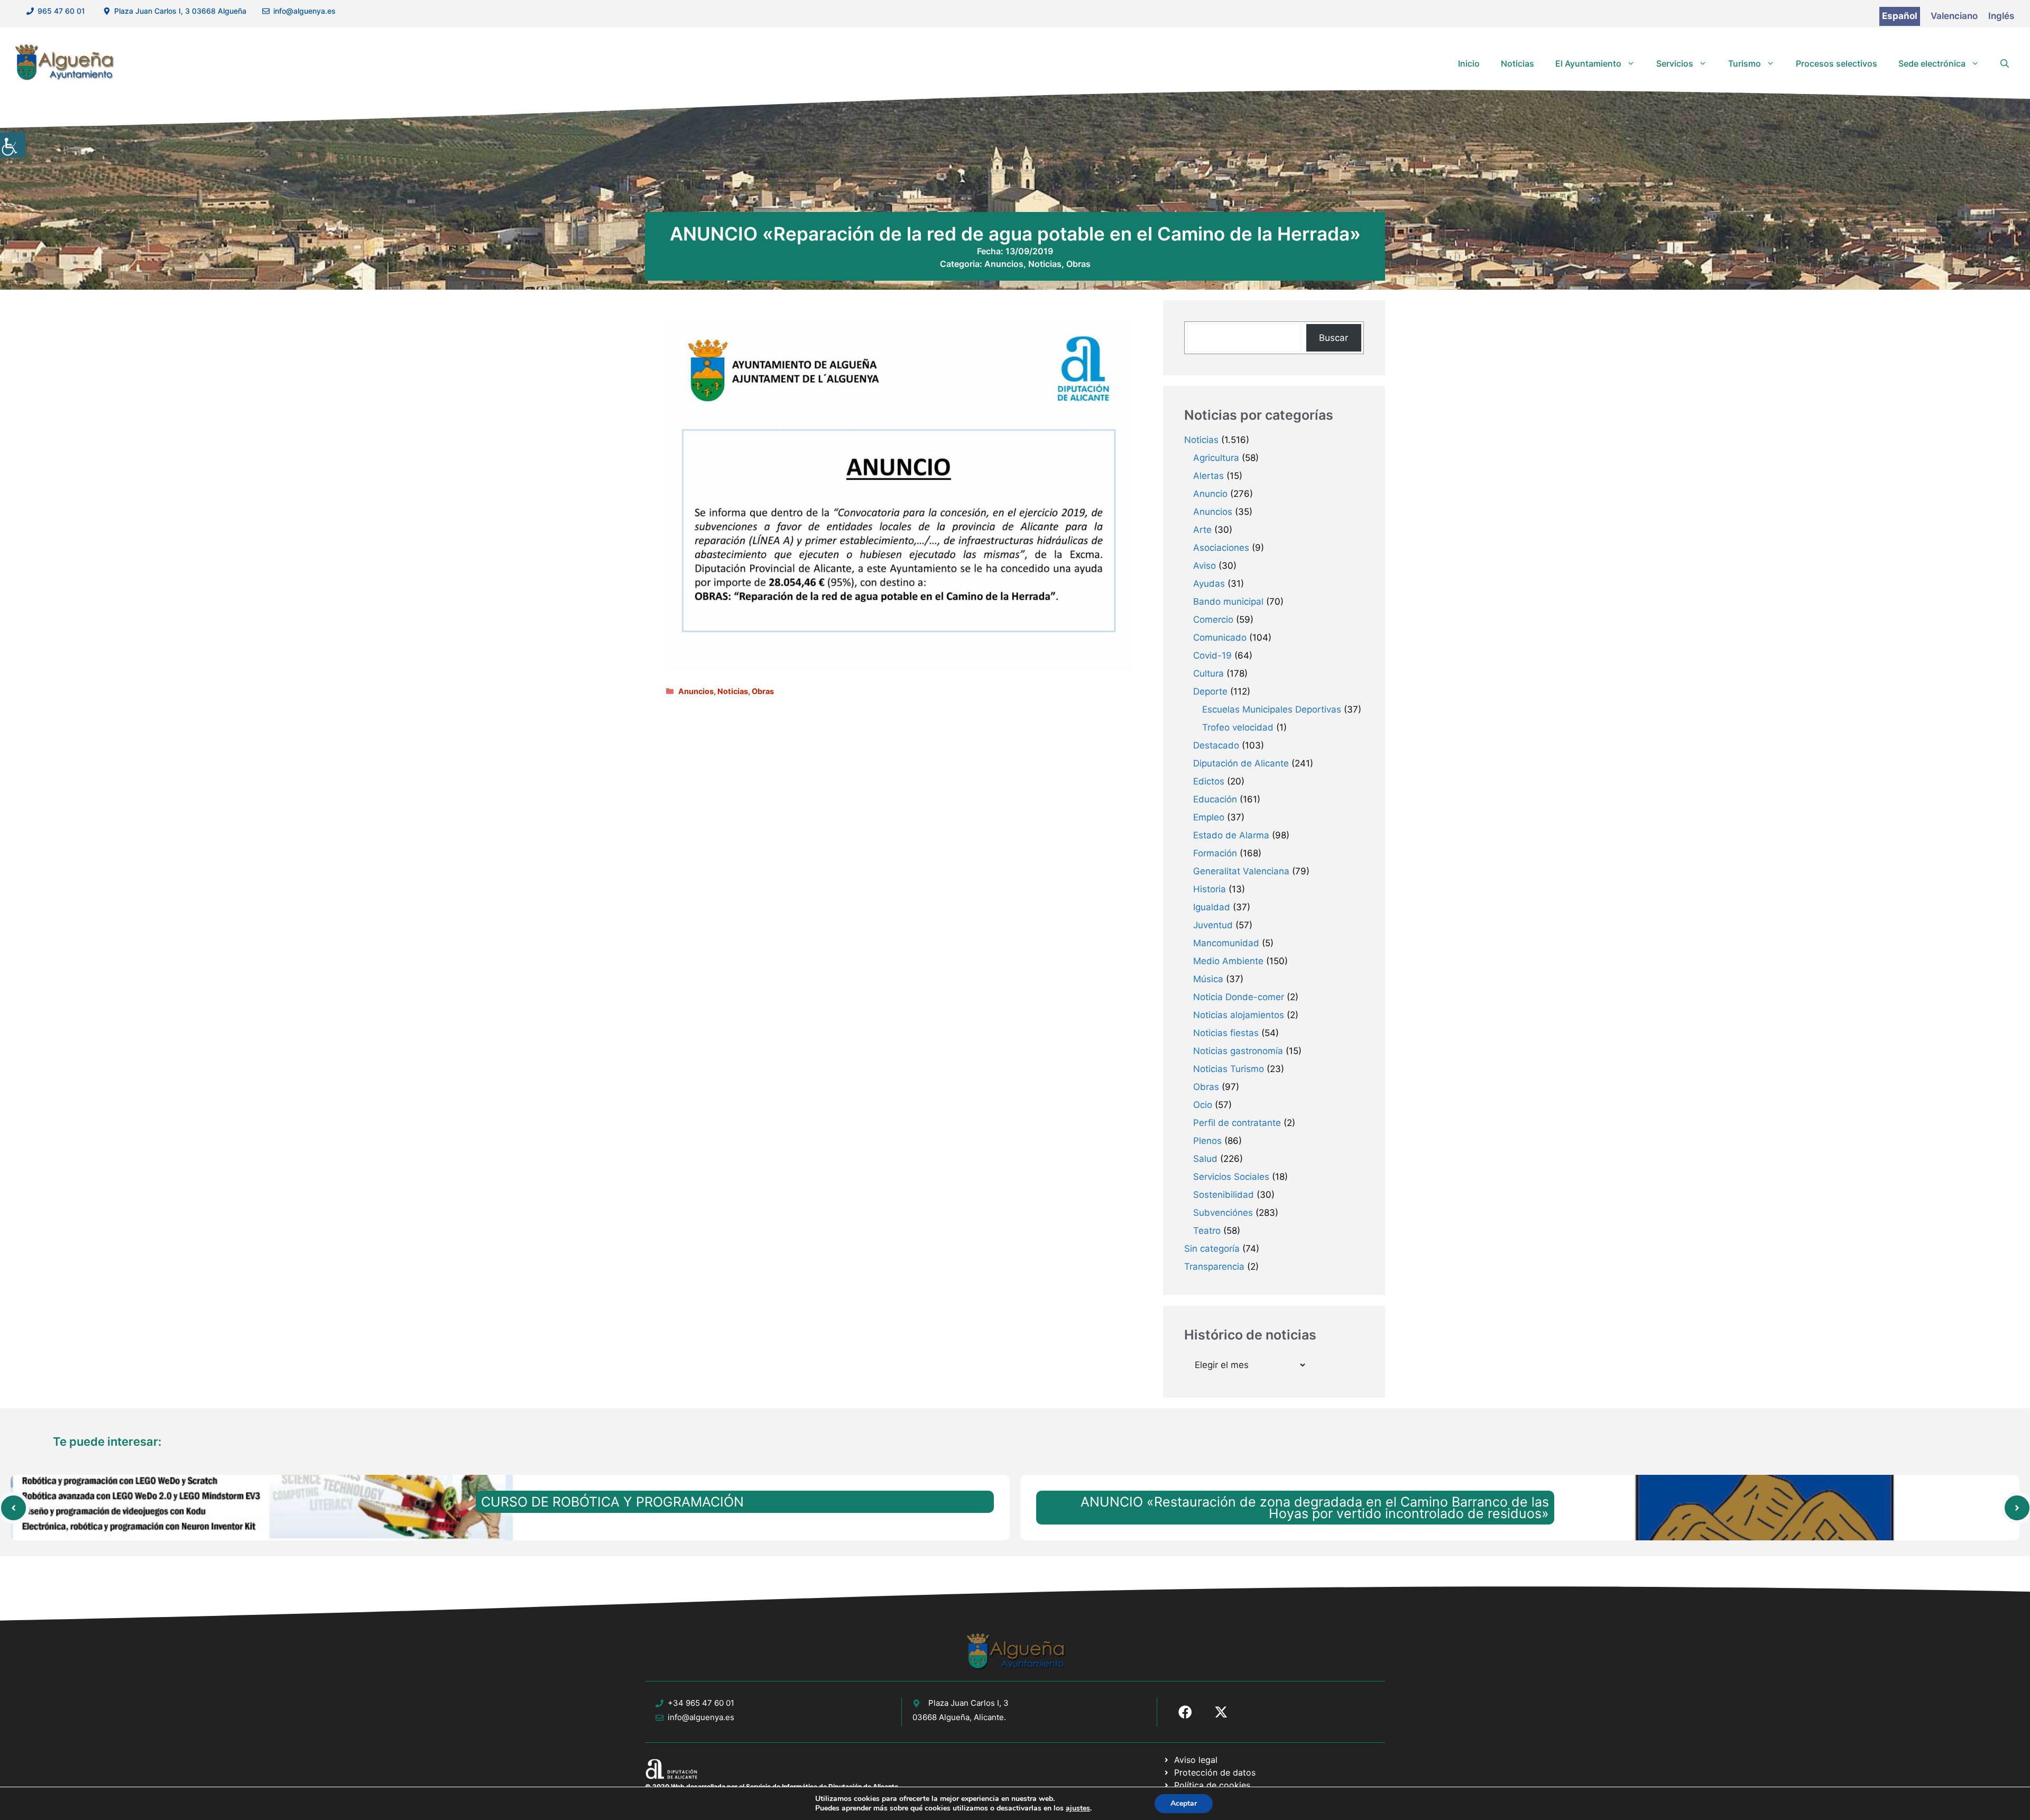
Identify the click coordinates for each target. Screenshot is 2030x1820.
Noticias (1517, 63)
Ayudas (1209, 584)
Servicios (1675, 63)
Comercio (1213, 620)
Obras (1078, 264)
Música (1208, 979)
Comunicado (1220, 638)
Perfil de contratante (1237, 1123)
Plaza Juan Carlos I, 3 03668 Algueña (180, 11)
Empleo (1209, 817)
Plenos (1207, 1141)
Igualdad (1212, 907)
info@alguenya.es (304, 11)
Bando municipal (1228, 602)
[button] (2005, 63)
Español (1900, 16)
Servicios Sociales (1231, 1177)
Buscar (1334, 338)
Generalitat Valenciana (1241, 871)
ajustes (1078, 1808)
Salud (1205, 1159)
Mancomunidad (1226, 943)
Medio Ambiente (1228, 961)
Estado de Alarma (1231, 835)
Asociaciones (1221, 548)
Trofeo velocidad (1238, 727)
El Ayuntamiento (1588, 63)
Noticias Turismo (1229, 1069)
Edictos (1209, 781)
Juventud (1213, 925)
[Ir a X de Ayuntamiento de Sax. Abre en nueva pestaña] (1221, 1712)
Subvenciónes (1223, 1213)
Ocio (1203, 1105)
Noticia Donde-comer (1239, 997)
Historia (1210, 889)
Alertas (1208, 476)
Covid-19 (1212, 655)
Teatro (1207, 1231)
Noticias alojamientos (1239, 1015)
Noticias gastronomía (1238, 1051)
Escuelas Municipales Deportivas (1272, 709)
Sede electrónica (1932, 63)
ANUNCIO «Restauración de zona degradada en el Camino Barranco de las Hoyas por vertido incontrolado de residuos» (1315, 1508)
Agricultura (1216, 458)
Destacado (1216, 745)
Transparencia (1214, 1267)
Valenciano (1954, 16)
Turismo (1745, 63)
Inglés (2001, 16)
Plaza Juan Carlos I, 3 (968, 1703)
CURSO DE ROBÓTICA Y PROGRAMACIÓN (612, 1502)
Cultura (1208, 673)
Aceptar (1184, 1803)
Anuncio (1210, 494)
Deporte (1210, 691)
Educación (1215, 799)
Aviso (1205, 566)
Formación (1215, 853)
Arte (1202, 530)
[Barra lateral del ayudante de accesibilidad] (13, 145)
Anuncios (1004, 264)
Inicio (1469, 63)
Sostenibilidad (1224, 1195)
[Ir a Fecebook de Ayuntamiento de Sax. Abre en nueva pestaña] (1185, 1712)
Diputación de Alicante (1241, 763)
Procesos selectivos (1837, 63)
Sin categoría (1212, 1249)
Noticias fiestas (1226, 1033)
